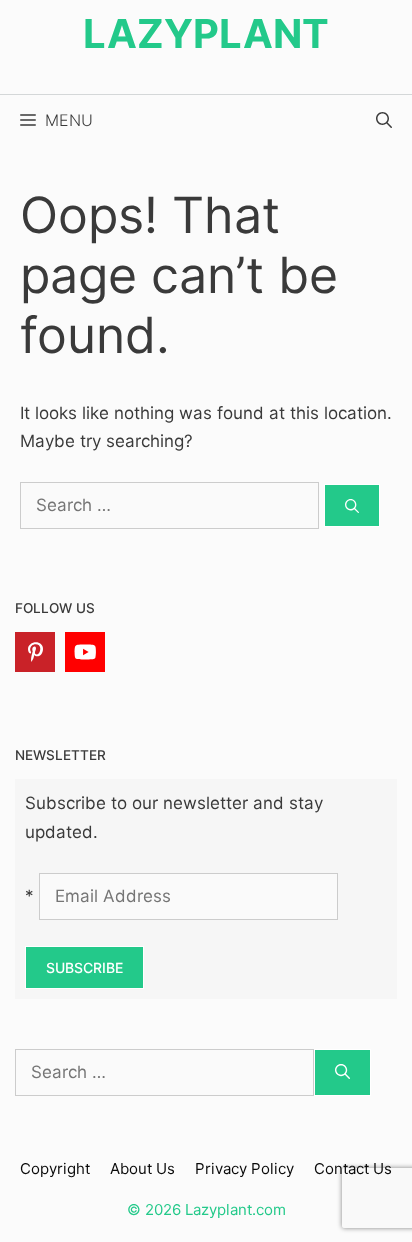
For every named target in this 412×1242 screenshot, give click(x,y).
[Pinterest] (35, 652)
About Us (142, 1168)
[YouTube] (85, 652)
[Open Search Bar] (384, 120)
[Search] (352, 505)
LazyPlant (206, 33)
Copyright (55, 1168)
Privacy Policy (244, 1168)
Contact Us (353, 1168)
